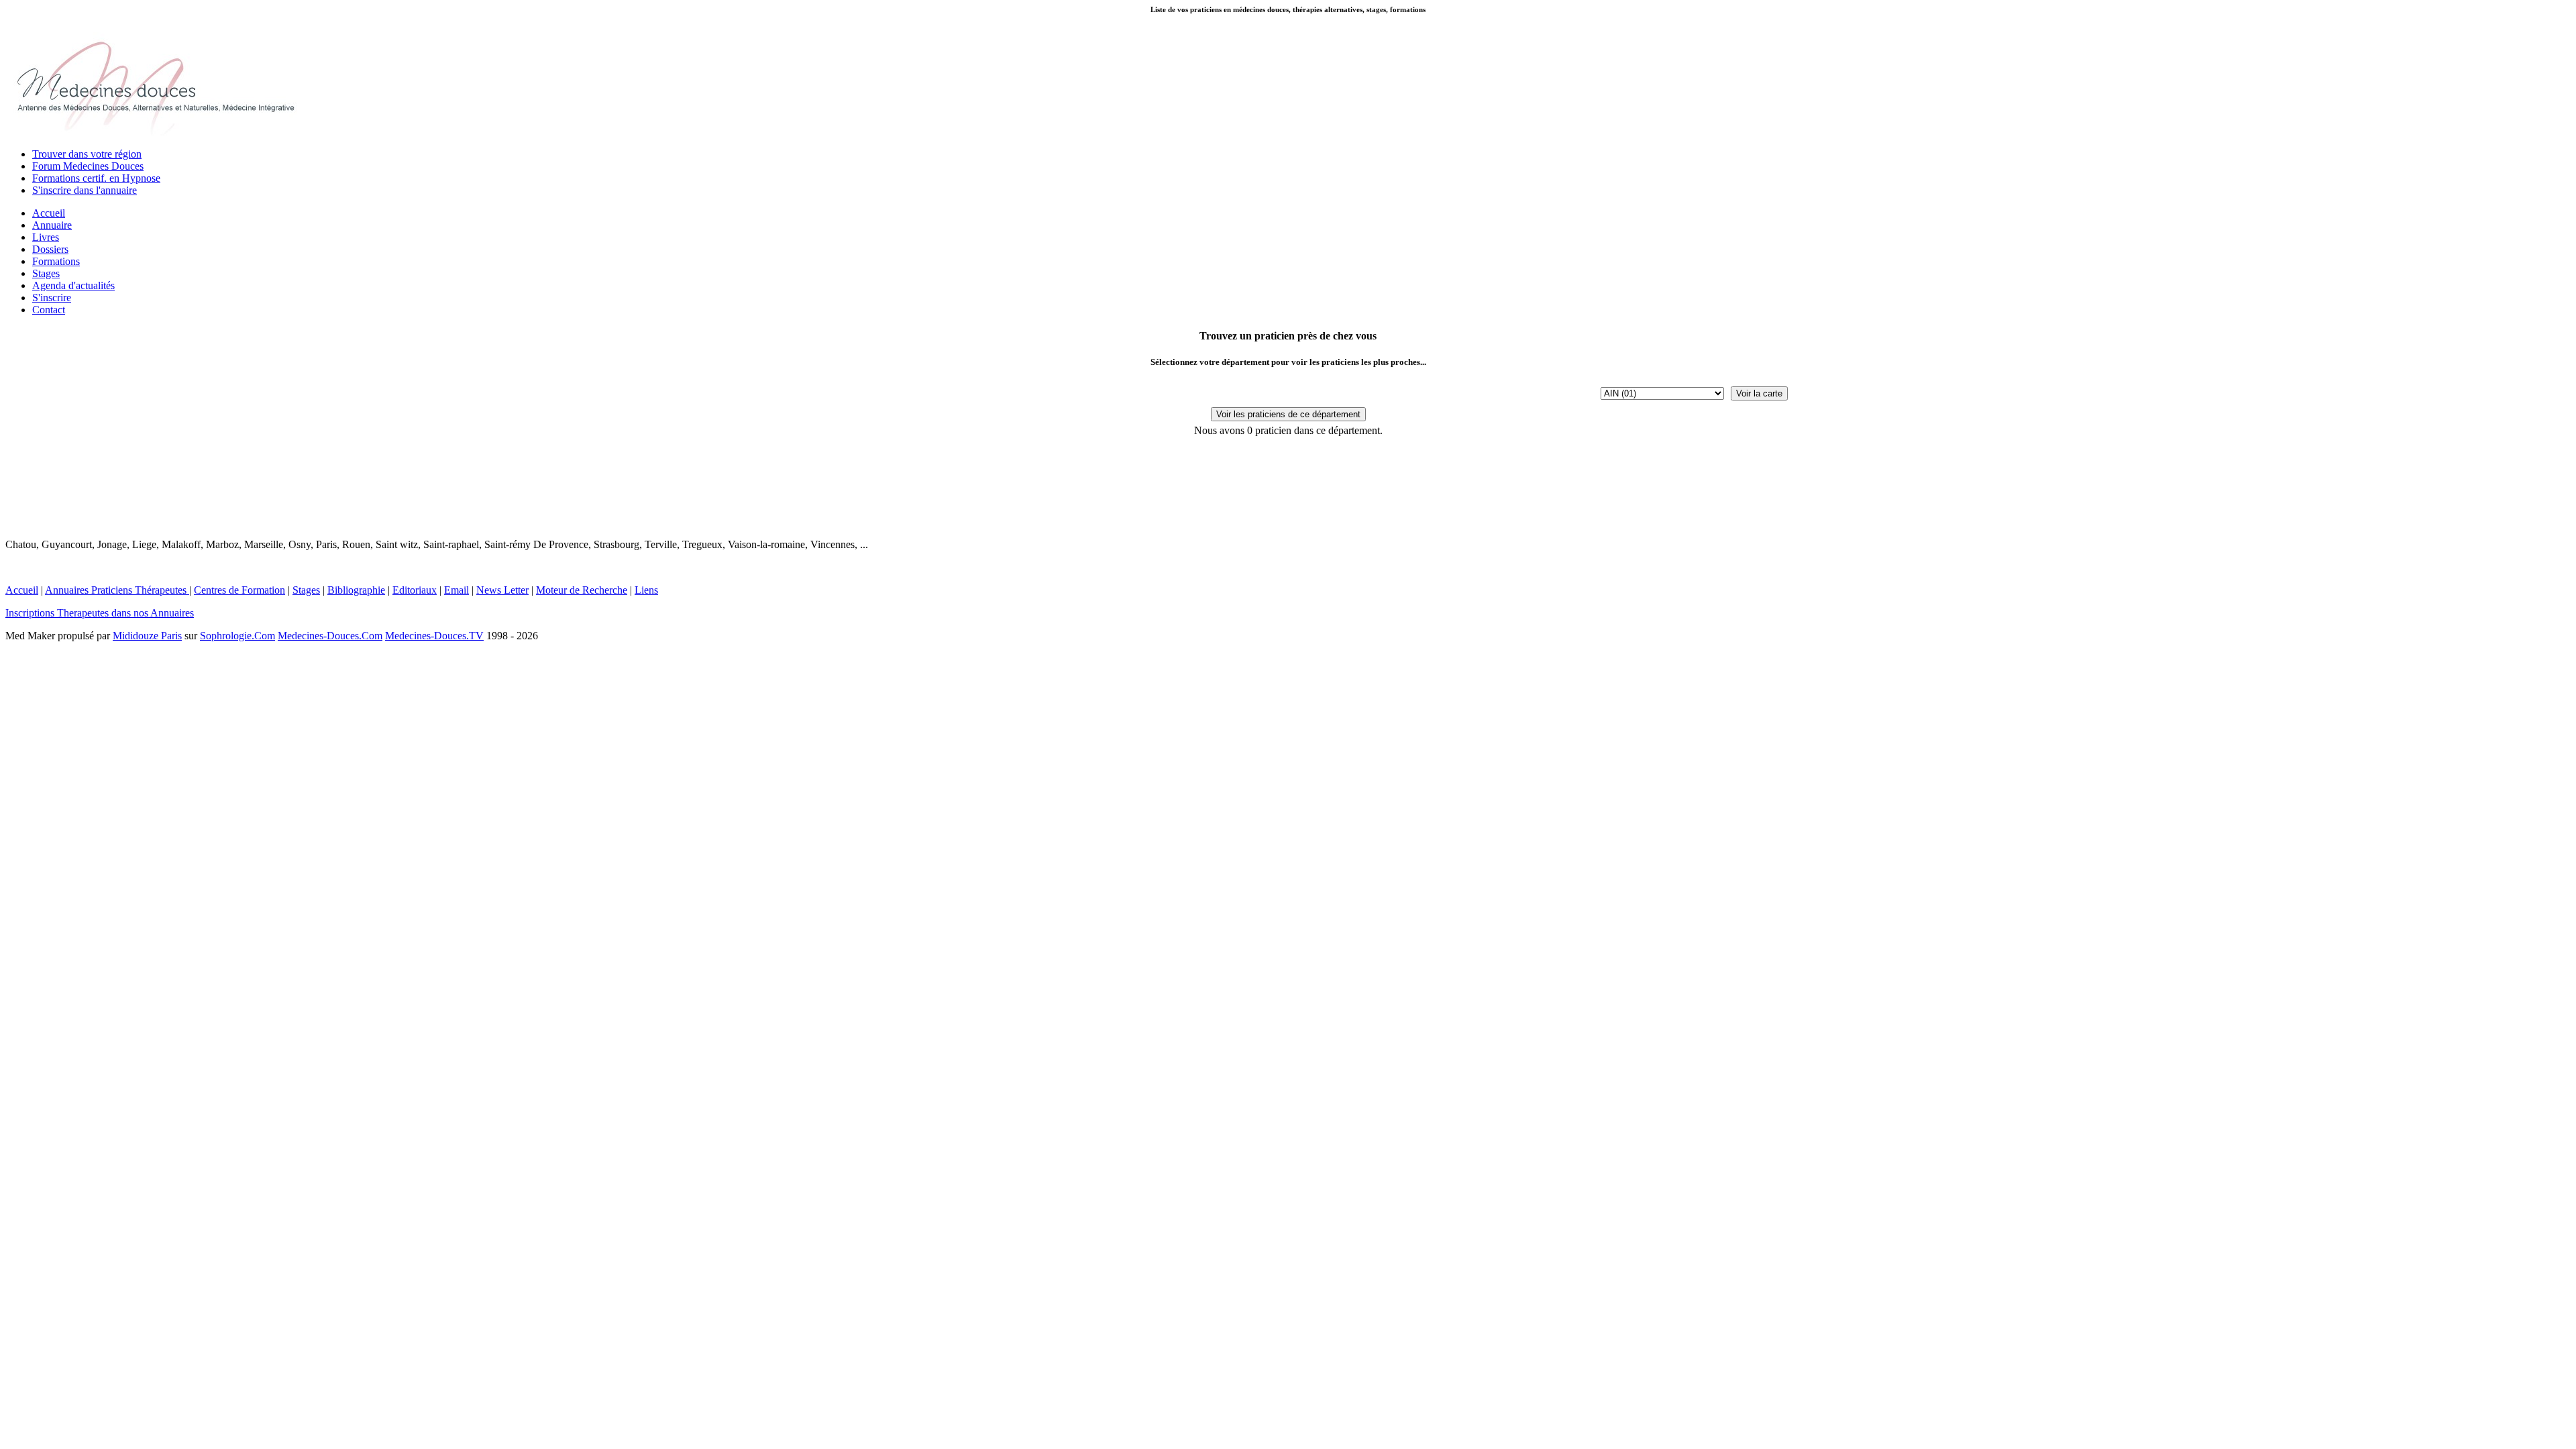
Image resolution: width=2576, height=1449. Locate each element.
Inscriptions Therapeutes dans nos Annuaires (100, 613)
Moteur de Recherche (582, 590)
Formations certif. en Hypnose (96, 178)
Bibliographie (356, 590)
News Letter (502, 590)
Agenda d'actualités (73, 285)
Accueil (49, 213)
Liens (646, 590)
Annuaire (52, 225)
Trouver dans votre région (87, 154)
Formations (56, 261)
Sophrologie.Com (237, 636)
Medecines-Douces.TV (434, 636)
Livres (46, 237)
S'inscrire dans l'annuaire (85, 190)
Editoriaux (415, 590)
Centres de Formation (239, 590)
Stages (46, 273)
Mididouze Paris (147, 636)
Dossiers (50, 249)
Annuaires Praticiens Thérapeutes (117, 590)
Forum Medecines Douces (88, 166)
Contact (49, 310)
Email (457, 590)
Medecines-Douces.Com (330, 636)
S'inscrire (52, 298)
